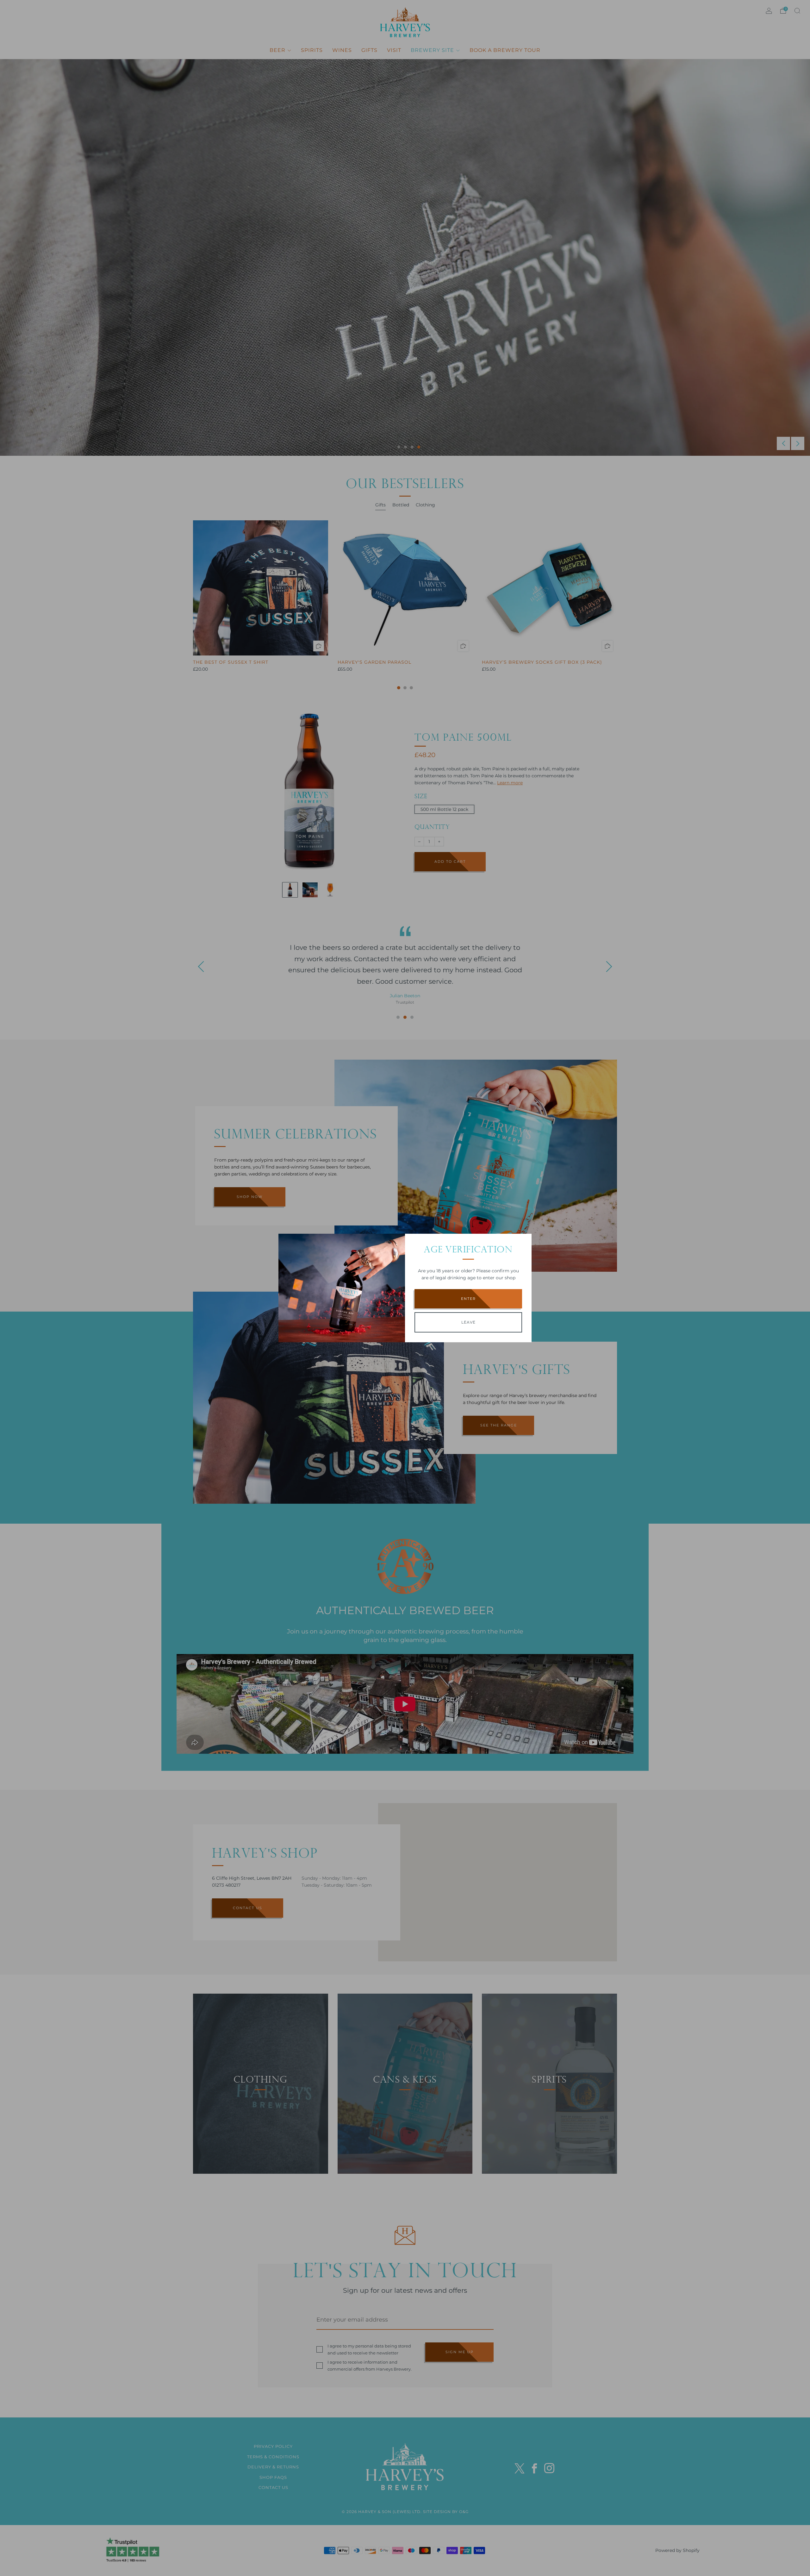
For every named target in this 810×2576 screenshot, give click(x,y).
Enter (468, 1299)
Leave (468, 1322)
